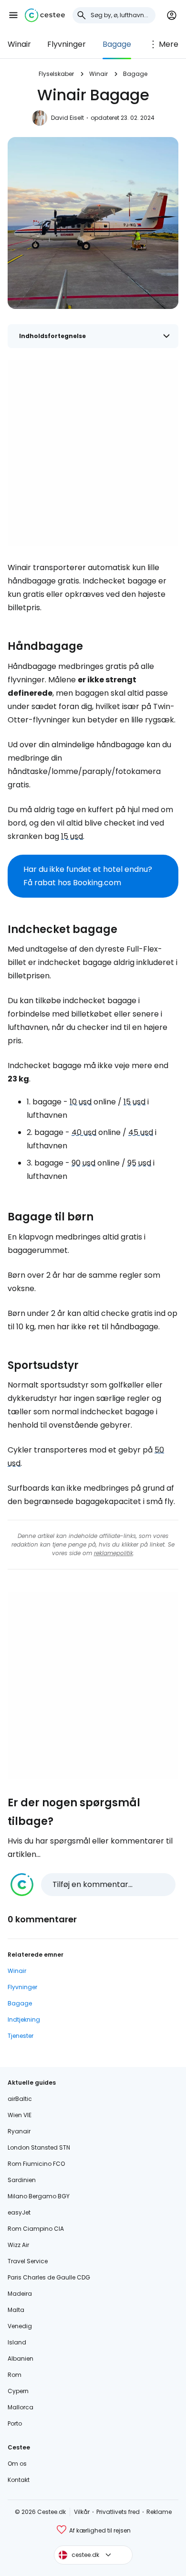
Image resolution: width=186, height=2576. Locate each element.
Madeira (20, 2294)
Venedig (20, 2326)
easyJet (19, 2212)
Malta (16, 2310)
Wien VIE (20, 2115)
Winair (19, 44)
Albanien (21, 2359)
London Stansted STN (39, 2147)
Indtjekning (24, 2019)
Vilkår (82, 2512)
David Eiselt (67, 118)
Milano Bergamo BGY (39, 2196)
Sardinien (22, 2180)
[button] (13, 15)
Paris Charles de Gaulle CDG (49, 2277)
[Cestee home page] (45, 15)
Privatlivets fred (118, 2512)
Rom (15, 2375)
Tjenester (21, 2036)
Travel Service (28, 2261)
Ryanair (19, 2131)
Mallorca (21, 2407)
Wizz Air (18, 2245)
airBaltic (20, 2099)
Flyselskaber (56, 74)
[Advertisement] (93, 453)
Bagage (117, 44)
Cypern (18, 2391)
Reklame (159, 2512)
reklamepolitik (114, 1553)
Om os (17, 2464)
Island (17, 2342)
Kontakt (19, 2480)
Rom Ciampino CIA (36, 2229)
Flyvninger (67, 44)
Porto (15, 2423)
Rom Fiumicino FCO (36, 2164)
